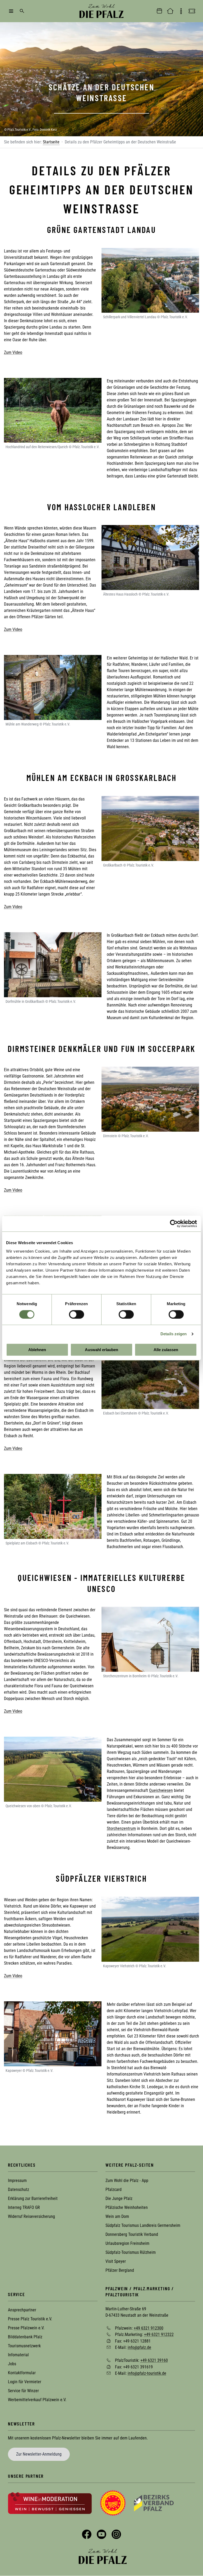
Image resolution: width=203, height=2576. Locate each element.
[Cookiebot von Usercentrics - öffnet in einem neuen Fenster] (174, 1224)
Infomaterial (18, 2355)
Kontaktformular (22, 2373)
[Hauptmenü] (11, 11)
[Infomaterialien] (181, 11)
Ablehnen (37, 1350)
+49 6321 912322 (159, 2334)
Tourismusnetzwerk (24, 2346)
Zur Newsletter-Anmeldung (39, 2454)
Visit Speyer (116, 2261)
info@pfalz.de (139, 2347)
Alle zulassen (166, 1350)
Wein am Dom (117, 2216)
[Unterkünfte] (170, 11)
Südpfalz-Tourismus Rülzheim (131, 2252)
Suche (22, 11)
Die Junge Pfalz (119, 2198)
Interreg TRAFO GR (24, 2207)
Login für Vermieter (25, 2382)
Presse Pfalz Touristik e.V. (30, 2319)
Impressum (17, 2181)
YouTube (101, 2534)
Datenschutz (19, 2189)
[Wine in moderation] (50, 2503)
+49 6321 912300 (149, 2328)
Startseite (51, 142)
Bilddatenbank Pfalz (25, 2337)
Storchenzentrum (121, 1828)
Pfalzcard (114, 2189)
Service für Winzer (23, 2391)
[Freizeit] (192, 11)
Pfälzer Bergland (120, 2270)
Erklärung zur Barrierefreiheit (33, 2198)
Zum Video (13, 352)
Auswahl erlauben (101, 1350)
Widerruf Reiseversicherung (31, 2216)
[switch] (77, 1314)
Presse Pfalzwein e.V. (26, 2328)
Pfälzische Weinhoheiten (127, 2207)
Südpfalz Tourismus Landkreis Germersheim (143, 2225)
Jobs (12, 2364)
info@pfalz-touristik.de (147, 2373)
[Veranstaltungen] (159, 11)
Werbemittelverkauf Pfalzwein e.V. (37, 2400)
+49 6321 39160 (154, 2360)
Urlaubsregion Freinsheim (127, 2243)
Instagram (116, 2534)
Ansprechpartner (22, 2310)
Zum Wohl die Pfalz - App (127, 2181)
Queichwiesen (161, 1790)
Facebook (87, 2534)
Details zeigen (174, 1334)
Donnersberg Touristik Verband (132, 2234)
